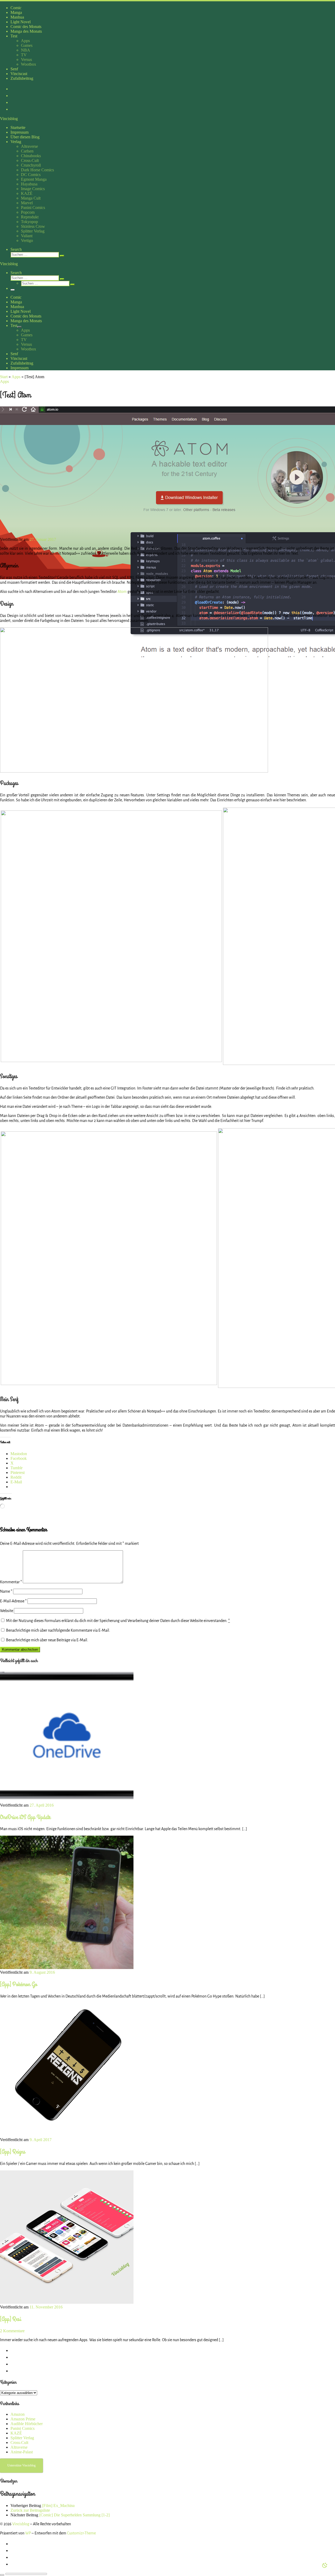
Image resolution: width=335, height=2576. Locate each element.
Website (7, 1611)
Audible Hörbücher (27, 2424)
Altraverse (19, 2447)
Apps (16, 377)
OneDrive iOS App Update (25, 1817)
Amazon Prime (23, 2419)
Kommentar (11, 1582)
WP (28, 2533)
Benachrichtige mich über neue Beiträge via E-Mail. (47, 1640)
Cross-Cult (19, 2442)
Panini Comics (23, 2428)
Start (4, 377)
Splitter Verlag (22, 2438)
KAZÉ (16, 2433)
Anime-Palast (22, 2452)
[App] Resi (10, 2319)
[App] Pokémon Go (19, 1984)
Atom (122, 592)
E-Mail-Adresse (13, 1601)
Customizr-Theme (81, 2533)
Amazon (18, 2414)
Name (6, 1591)
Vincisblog (21, 2524)
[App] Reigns (13, 2152)
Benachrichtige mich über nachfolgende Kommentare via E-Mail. (58, 1630)
